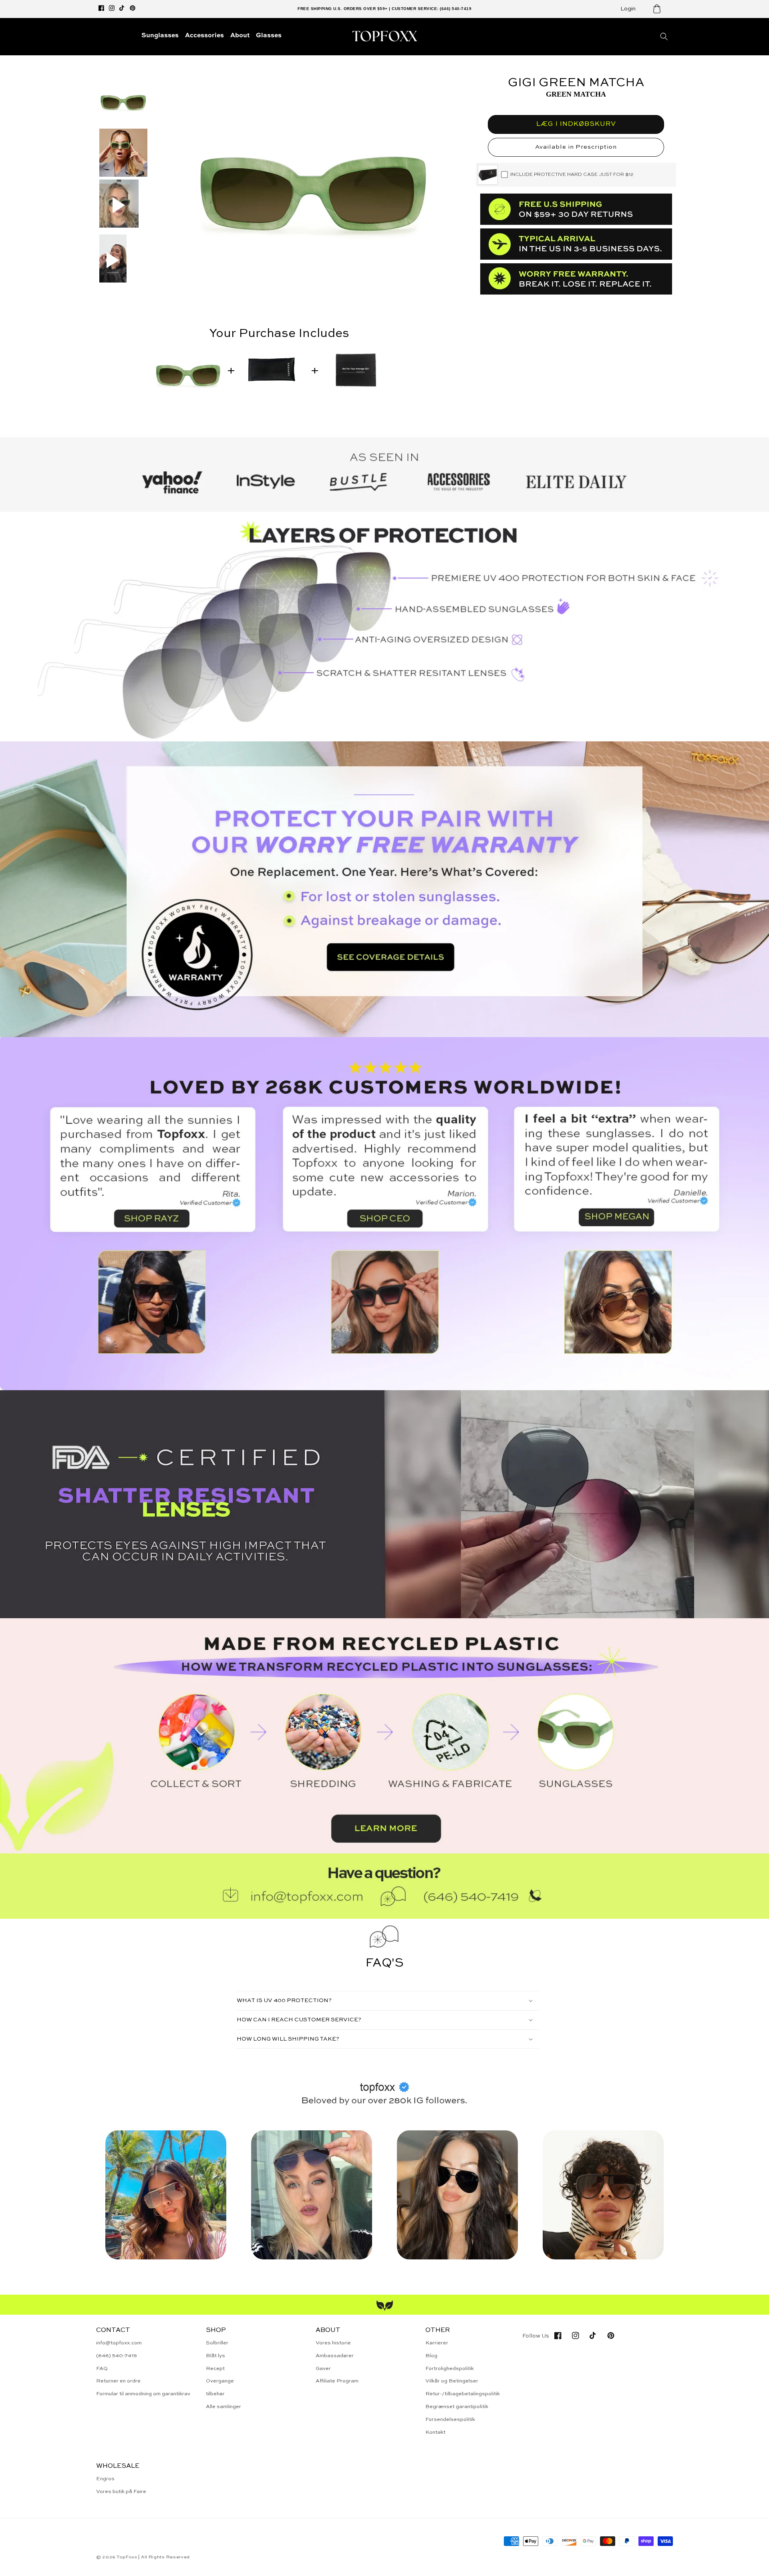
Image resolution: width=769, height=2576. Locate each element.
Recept (215, 2369)
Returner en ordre (118, 2381)
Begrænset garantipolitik (457, 2407)
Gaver (323, 2369)
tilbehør (215, 2394)
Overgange (220, 2381)
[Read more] (384, 889)
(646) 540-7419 (117, 2356)
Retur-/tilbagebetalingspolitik (463, 2394)
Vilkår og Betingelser (452, 2381)
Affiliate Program (337, 2381)
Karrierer (437, 2343)
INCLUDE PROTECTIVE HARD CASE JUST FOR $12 (572, 175)
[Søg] (664, 36)
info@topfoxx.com (119, 2343)
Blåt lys (215, 2356)
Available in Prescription (576, 147)
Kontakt (435, 2432)
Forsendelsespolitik (450, 2420)
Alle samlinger (223, 2407)
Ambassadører (335, 2356)
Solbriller (217, 2343)
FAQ (102, 2369)
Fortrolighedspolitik (450, 2369)
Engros (105, 2479)
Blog (431, 2356)
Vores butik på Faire (121, 2492)
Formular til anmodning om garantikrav (143, 2394)
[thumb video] (119, 205)
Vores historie (333, 2343)
